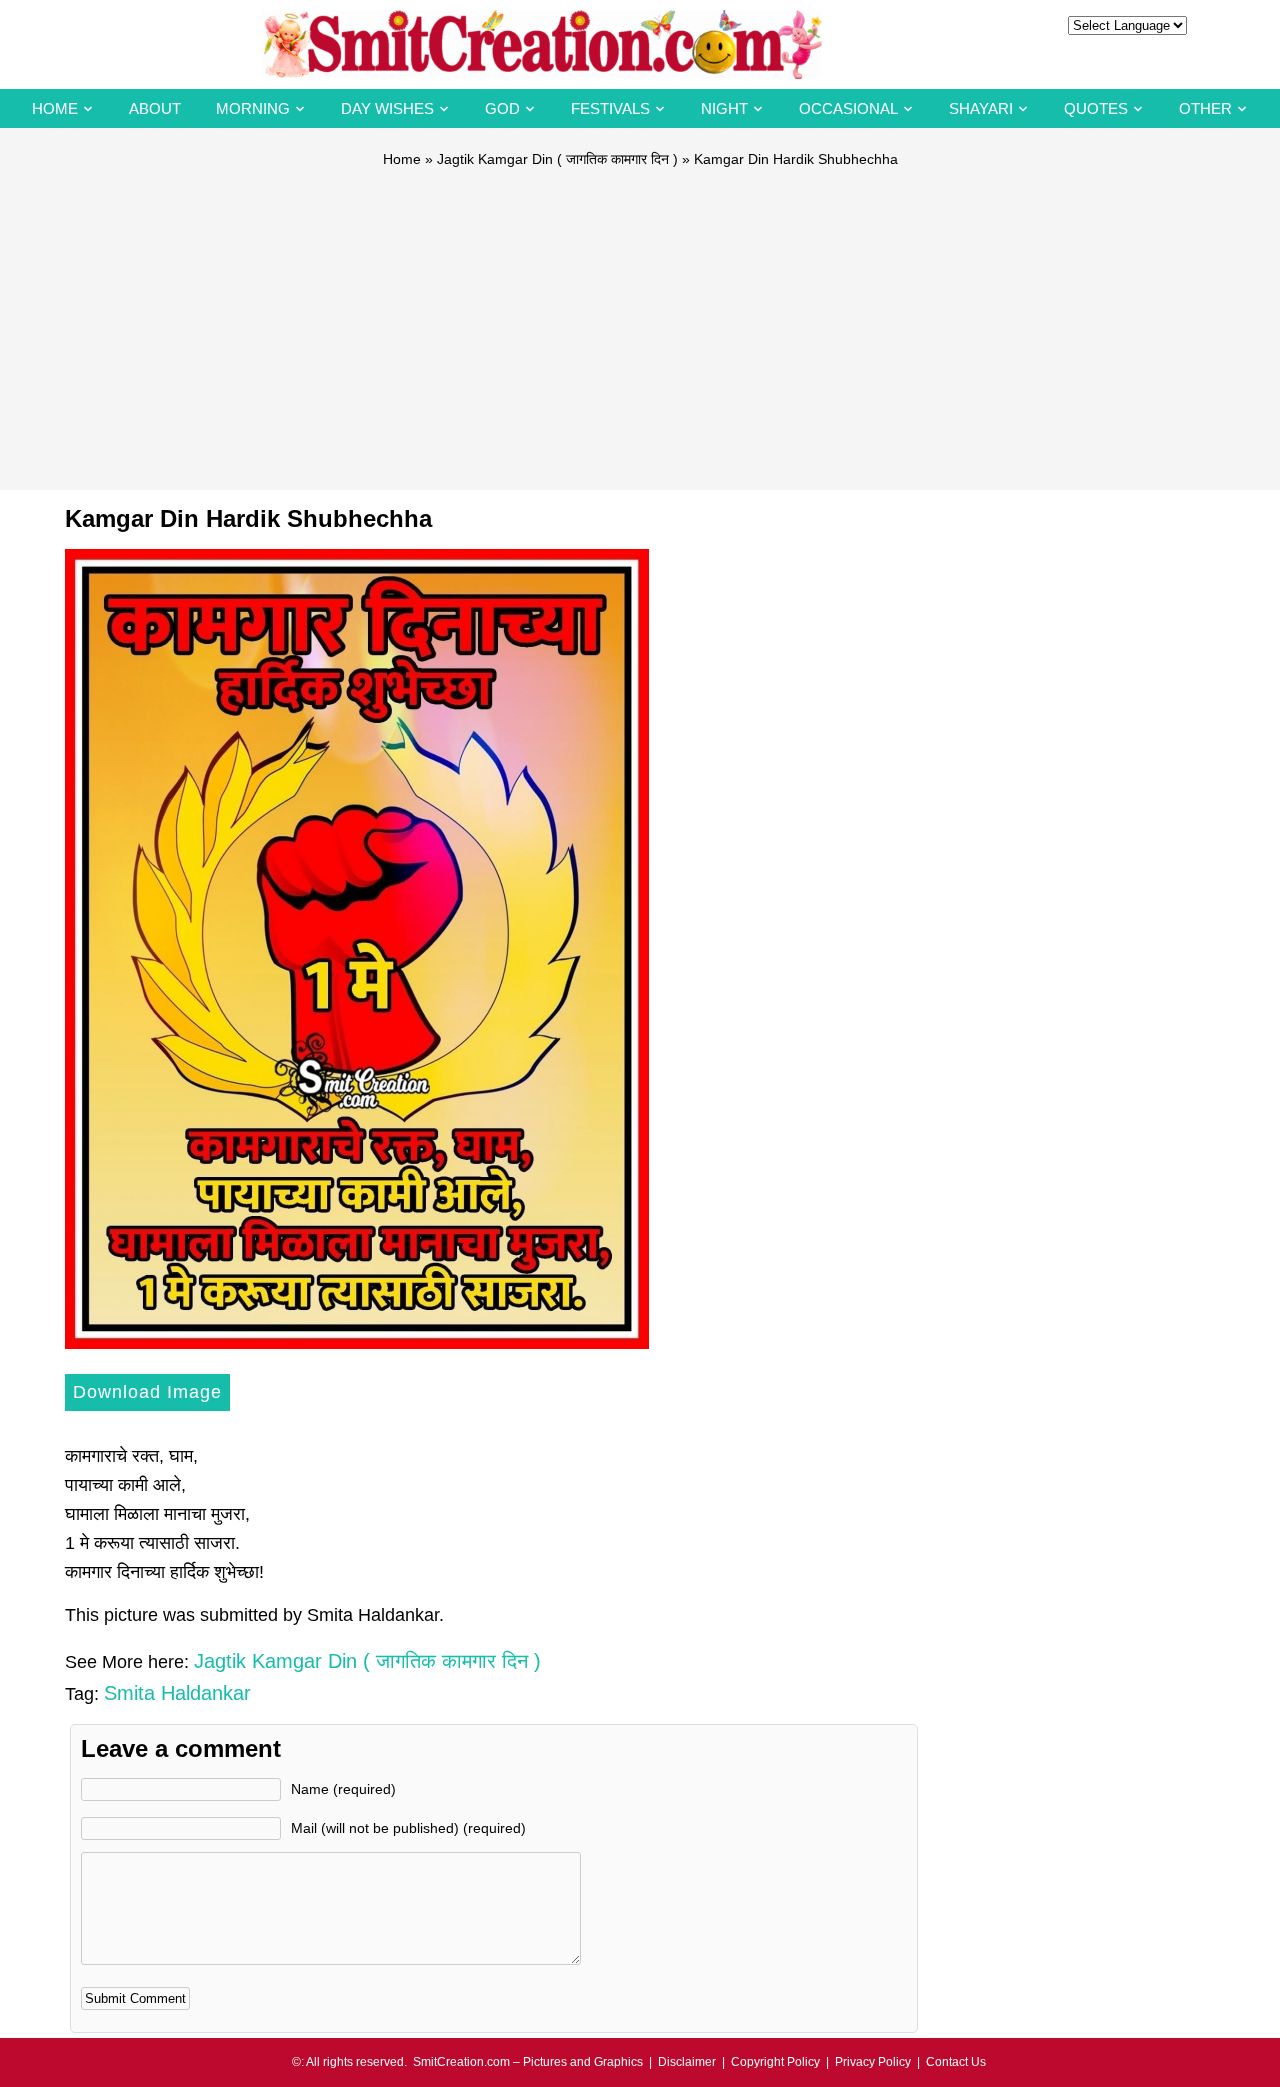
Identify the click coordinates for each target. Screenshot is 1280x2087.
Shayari (981, 108)
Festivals (610, 108)
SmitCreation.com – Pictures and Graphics (528, 2062)
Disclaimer (687, 2062)
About (155, 108)
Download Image (147, 1392)
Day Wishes (387, 108)
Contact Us (956, 2062)
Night (724, 108)
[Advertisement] (640, 320)
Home (55, 108)
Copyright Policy (775, 2062)
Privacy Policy (873, 2062)
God (502, 108)
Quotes (1096, 108)
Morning (253, 108)
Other (1205, 108)
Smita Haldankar (177, 1693)
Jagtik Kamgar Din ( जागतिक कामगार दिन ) (557, 159)
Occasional (848, 108)
